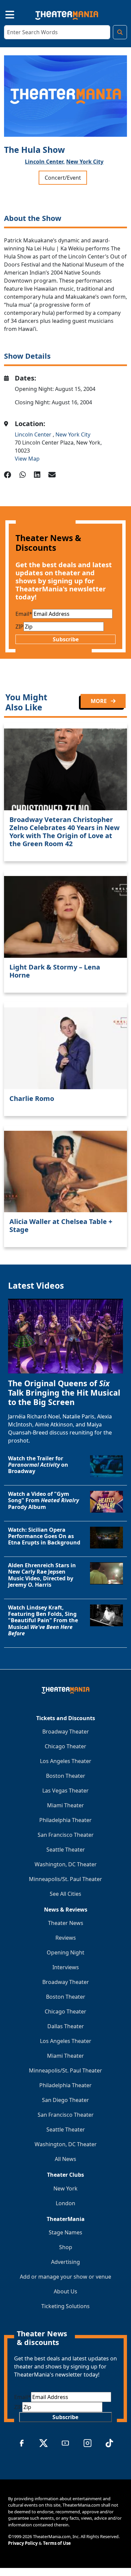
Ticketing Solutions (65, 2306)
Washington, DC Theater (66, 1864)
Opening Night (65, 1952)
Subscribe (66, 639)
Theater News (66, 1923)
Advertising (65, 2262)
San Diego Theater (65, 2100)
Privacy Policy (23, 2543)
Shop (66, 2247)
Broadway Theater (66, 1732)
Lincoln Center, (45, 162)
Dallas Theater (66, 2026)
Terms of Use (57, 2543)
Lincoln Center (34, 434)
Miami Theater (65, 1805)
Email (24, 614)
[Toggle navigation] (4, 14)
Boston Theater (66, 1776)
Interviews (66, 1967)
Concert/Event (63, 178)
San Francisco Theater (66, 1835)
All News (65, 2159)
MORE (99, 701)
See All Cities (65, 1894)
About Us (65, 2291)
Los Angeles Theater (66, 1761)
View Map (27, 459)
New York (65, 2188)
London (65, 2203)
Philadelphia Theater (65, 1820)
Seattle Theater (66, 1850)
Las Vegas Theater (65, 1791)
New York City (85, 162)
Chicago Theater (65, 1746)
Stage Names (65, 2232)
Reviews (66, 1938)
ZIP (19, 627)
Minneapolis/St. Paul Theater (65, 1879)
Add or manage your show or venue (65, 2277)
